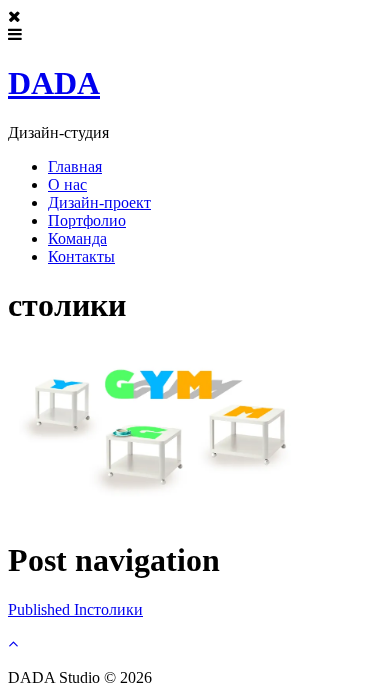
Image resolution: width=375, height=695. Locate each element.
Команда (77, 238)
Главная (75, 166)
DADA (54, 83)
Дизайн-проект (99, 202)
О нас (67, 184)
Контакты (81, 256)
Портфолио (87, 220)
